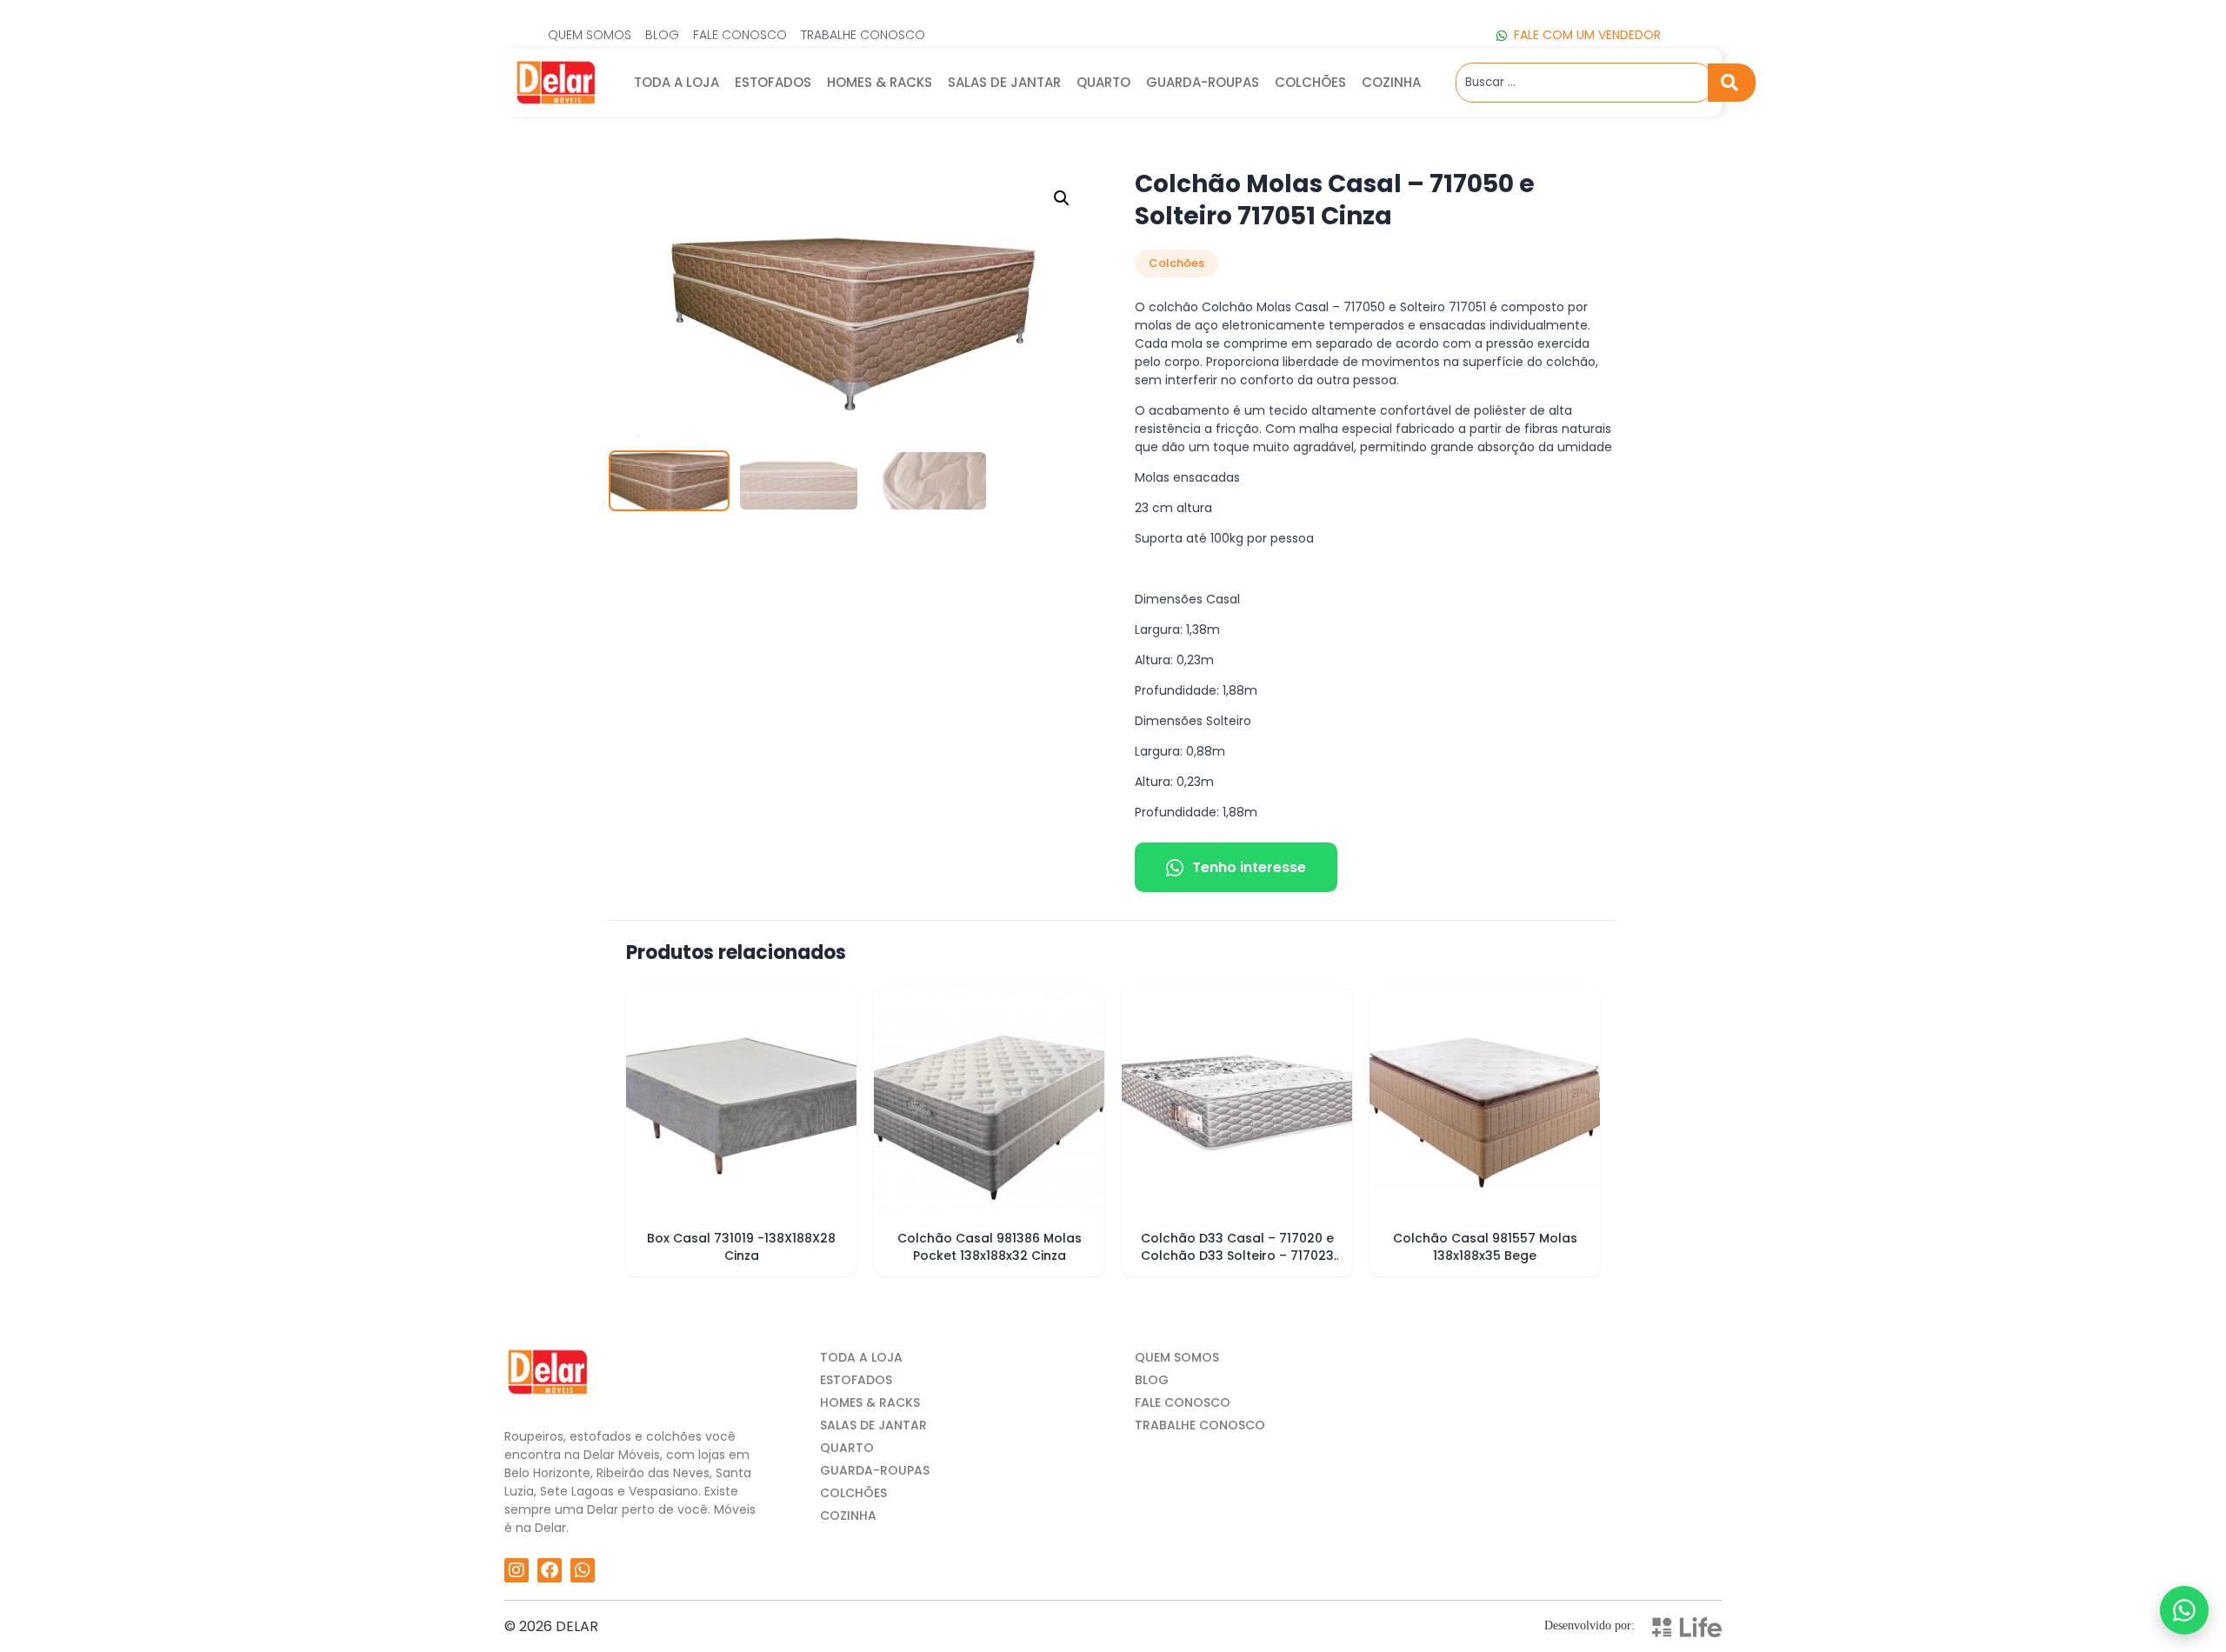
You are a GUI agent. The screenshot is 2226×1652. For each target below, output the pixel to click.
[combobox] (1582, 83)
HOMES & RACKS (880, 82)
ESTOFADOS (773, 82)
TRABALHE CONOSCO (1200, 1425)
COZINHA (1391, 82)
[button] (1062, 198)
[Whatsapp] (583, 1570)
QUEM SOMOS (1177, 1357)
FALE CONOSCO (1183, 1402)
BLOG (1152, 1380)
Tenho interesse (1249, 867)
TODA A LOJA (676, 82)
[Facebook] (550, 1570)
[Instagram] (517, 1570)
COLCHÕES (1310, 82)
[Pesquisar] (1732, 83)
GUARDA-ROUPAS (1203, 82)
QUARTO (1103, 82)
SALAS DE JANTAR (1004, 82)
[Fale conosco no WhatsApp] (2184, 1610)
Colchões (1176, 263)
